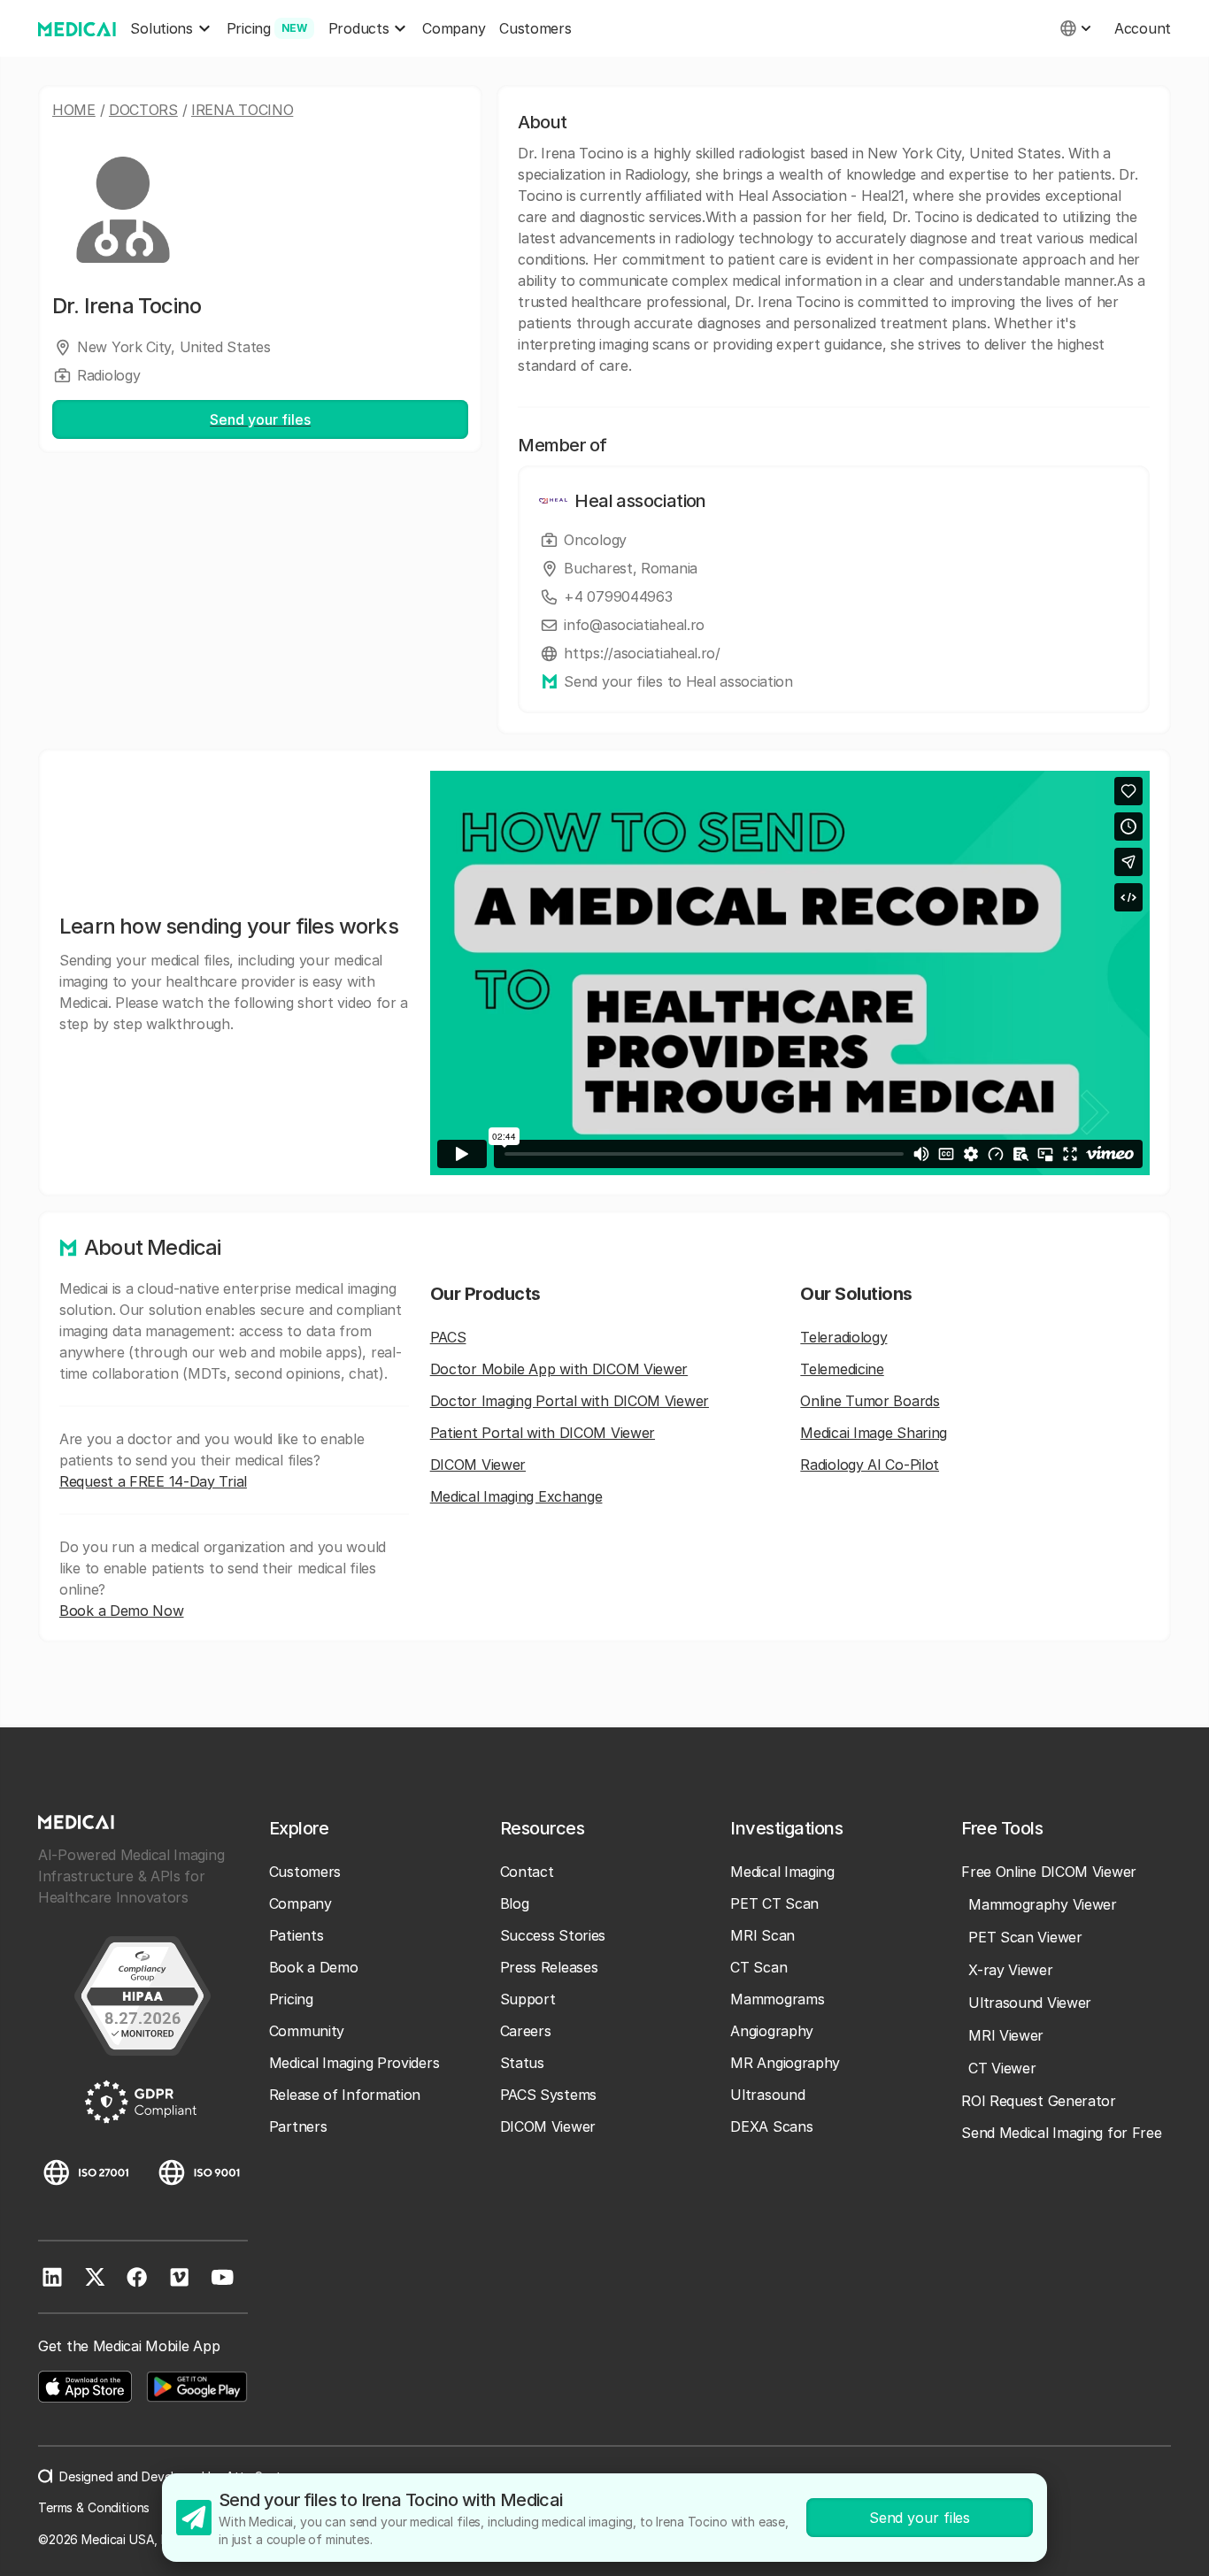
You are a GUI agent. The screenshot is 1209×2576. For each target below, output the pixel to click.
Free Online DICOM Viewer (1049, 1872)
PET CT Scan (774, 1903)
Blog (515, 1903)
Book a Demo (314, 1967)
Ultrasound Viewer (1030, 2003)
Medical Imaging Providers (354, 2063)
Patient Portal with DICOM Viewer (543, 1433)
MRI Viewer (1006, 2035)
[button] (171, 29)
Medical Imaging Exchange (516, 1496)
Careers (526, 2031)
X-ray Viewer (1010, 1970)
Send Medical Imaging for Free (1061, 2133)
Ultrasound (767, 2095)
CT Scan (759, 1967)
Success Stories (553, 1935)
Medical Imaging (782, 1872)
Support (528, 1999)
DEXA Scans (771, 2126)
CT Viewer (1002, 2068)
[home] (77, 28)
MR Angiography (785, 2063)
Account (1143, 28)
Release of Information (345, 2095)
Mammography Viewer (1043, 1904)
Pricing (291, 1999)
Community (307, 2031)
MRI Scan (762, 1935)
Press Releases (549, 1967)
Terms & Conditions (94, 2507)
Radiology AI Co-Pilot (870, 1465)
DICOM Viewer (478, 1465)
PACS (448, 1337)
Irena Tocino (242, 110)
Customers (535, 28)
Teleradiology (843, 1337)
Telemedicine (842, 1369)
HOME (74, 110)
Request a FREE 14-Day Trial (153, 1481)
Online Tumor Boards (870, 1401)
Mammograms (777, 1999)
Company (454, 28)
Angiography (772, 2031)
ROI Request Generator (1039, 2101)
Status (522, 2063)
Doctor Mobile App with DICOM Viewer (559, 1369)
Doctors (143, 110)
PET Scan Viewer (1025, 1937)
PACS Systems (548, 2095)
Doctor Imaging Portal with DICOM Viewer (570, 1401)
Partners (298, 2126)
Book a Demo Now (122, 1611)
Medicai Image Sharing (874, 1433)
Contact (527, 1872)
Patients (296, 1935)
